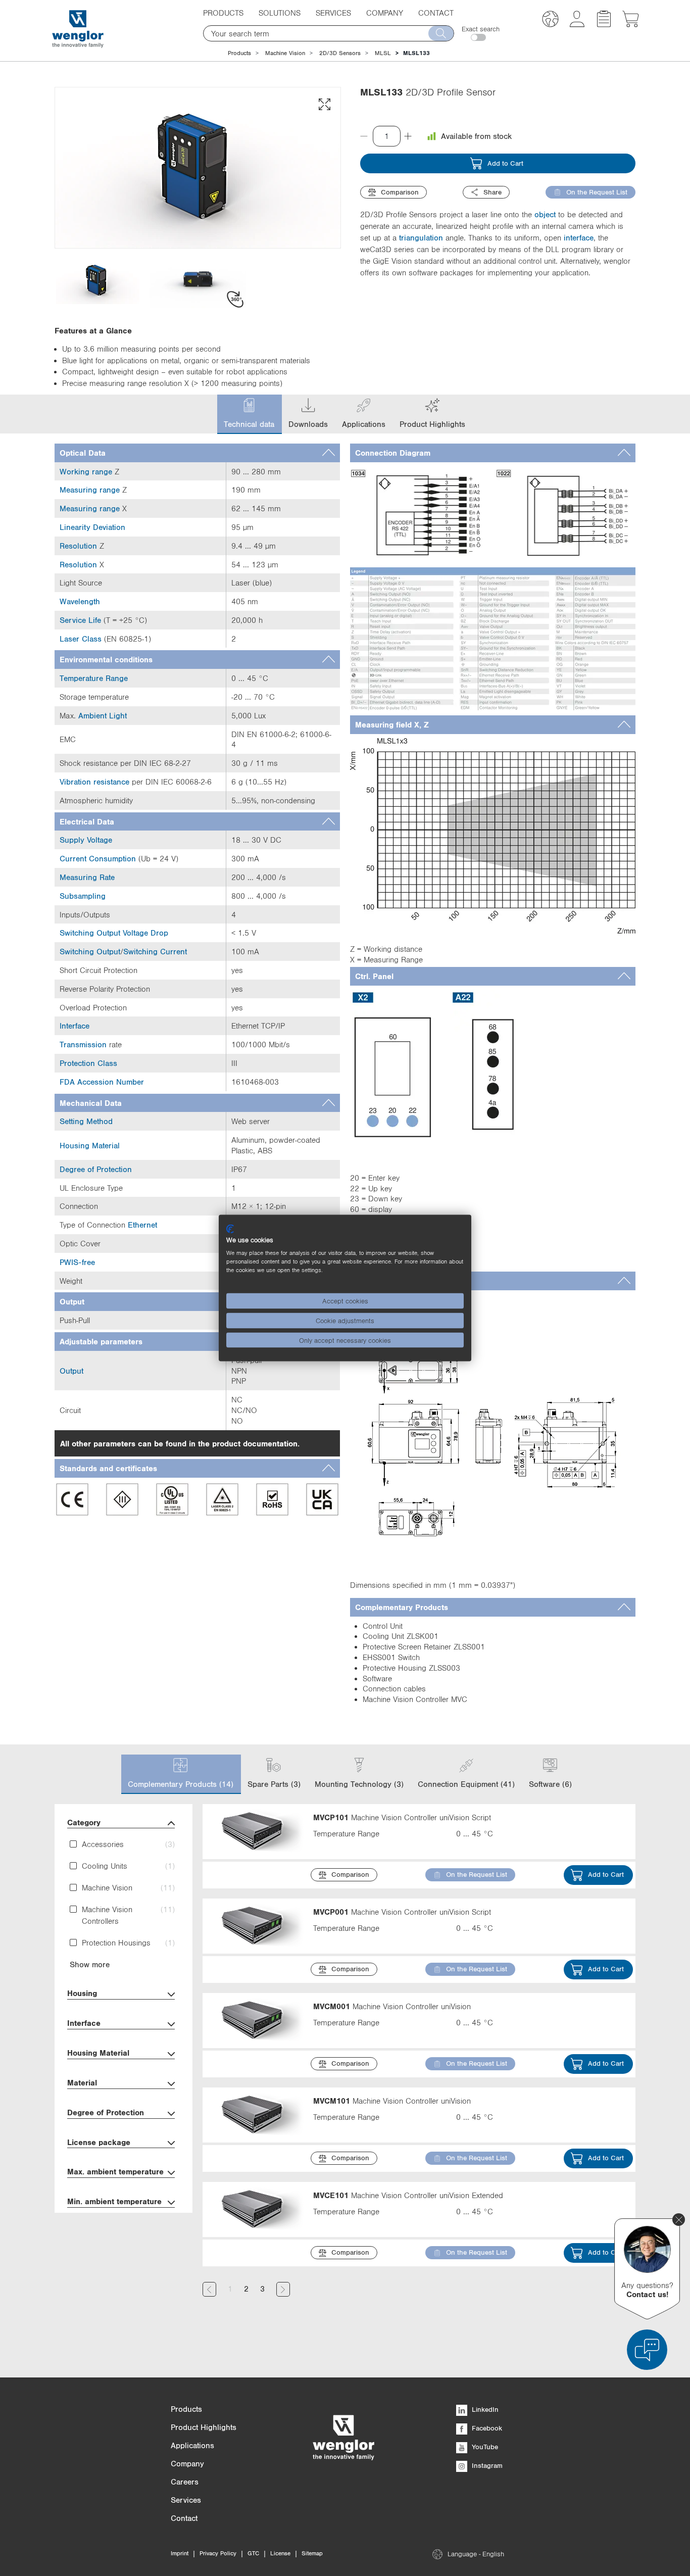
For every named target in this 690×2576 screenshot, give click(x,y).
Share (492, 192)
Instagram (486, 2465)
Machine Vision (285, 53)
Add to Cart (505, 163)
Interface (84, 2023)
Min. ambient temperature (114, 2201)
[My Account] (577, 24)
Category (84, 1822)
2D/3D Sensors (340, 53)
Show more (90, 1964)
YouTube (484, 2447)
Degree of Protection (106, 2112)
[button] (550, 20)
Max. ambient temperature (115, 2171)
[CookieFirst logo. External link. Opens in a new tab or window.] (230, 1229)
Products (239, 53)
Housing (82, 1993)
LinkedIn (484, 2409)
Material (82, 2082)
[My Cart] (631, 24)
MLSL (383, 53)
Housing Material (98, 2053)
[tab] (197, 453)
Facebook (486, 2428)
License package (99, 2142)
